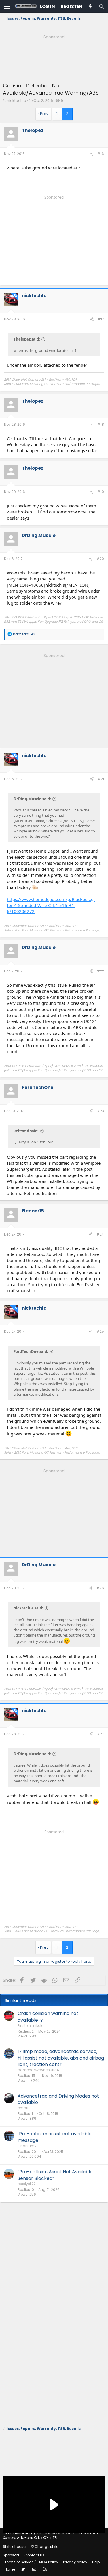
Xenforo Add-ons (30, 2538)
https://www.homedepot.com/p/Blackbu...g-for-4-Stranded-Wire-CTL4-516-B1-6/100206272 (51, 905)
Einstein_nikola (31, 2026)
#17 (101, 319)
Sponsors (11, 2555)
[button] (7, 7)
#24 (100, 1234)
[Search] (101, 6)
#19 (101, 492)
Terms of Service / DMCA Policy (31, 2562)
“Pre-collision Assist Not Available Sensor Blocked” (55, 2175)
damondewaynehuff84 (38, 2070)
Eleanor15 (33, 1211)
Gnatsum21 (28, 2146)
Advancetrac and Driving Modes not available (58, 2099)
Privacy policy (75, 2562)
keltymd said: (26, 1131)
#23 (100, 1111)
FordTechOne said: (31, 1351)
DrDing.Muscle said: (32, 799)
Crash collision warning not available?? (48, 2017)
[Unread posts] (90, 6)
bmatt (23, 2108)
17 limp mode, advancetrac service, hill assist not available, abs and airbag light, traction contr (61, 2058)
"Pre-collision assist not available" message (55, 2137)
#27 (100, 1734)
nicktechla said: (28, 1608)
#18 (101, 424)
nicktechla (17, 101)
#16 (101, 154)
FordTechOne (38, 1088)
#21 (101, 779)
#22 (100, 971)
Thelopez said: (27, 339)
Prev (44, 114)
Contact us (34, 2555)
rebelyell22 (27, 2184)
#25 (100, 1331)
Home (10, 2569)
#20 (100, 559)
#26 (100, 1588)
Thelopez (33, 130)
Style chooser (15, 2547)
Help (96, 2562)
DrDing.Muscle (39, 535)
